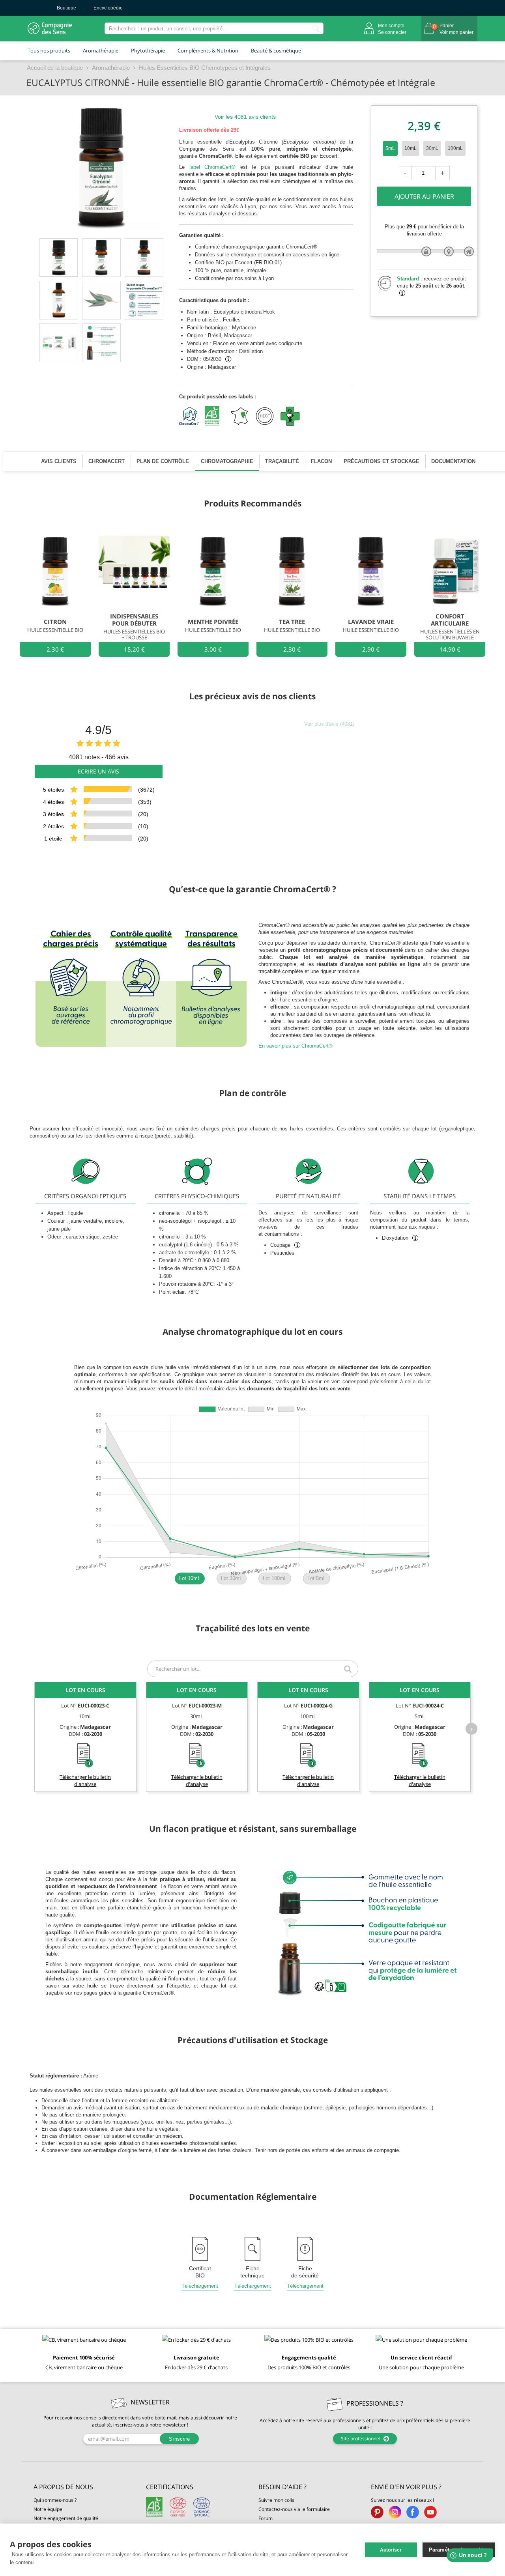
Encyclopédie (108, 8)
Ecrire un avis (98, 771)
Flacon (321, 461)
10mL (411, 148)
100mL (455, 148)
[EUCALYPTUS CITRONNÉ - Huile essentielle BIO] (59, 258)
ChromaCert (107, 461)
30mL (432, 148)
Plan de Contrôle (163, 461)
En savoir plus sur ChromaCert (296, 1046)
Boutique (66, 8)
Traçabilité (282, 461)
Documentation (453, 461)
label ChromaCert (213, 167)
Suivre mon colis (276, 2500)
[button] (84, 2487)
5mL (390, 148)
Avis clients (59, 461)
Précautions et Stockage (382, 461)
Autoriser (391, 2550)
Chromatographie (227, 461)
